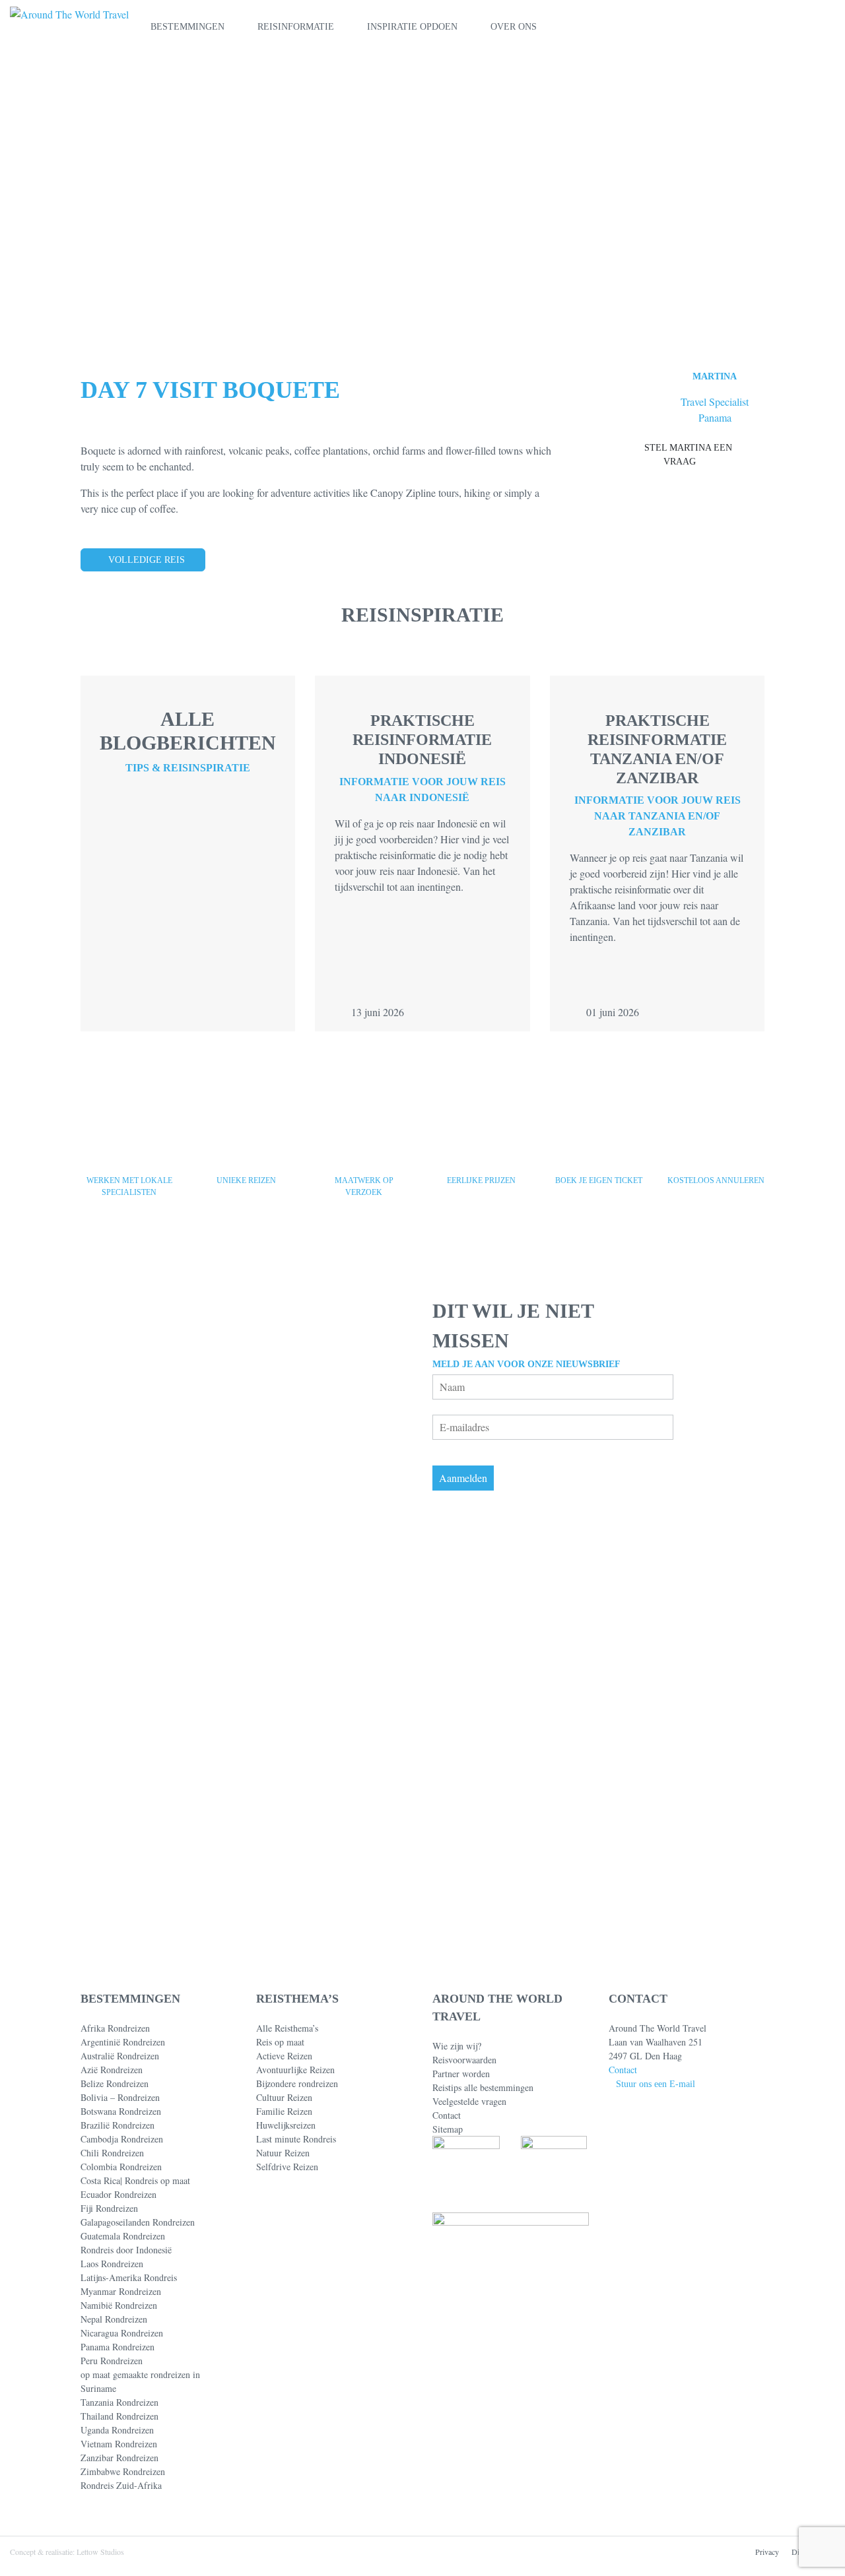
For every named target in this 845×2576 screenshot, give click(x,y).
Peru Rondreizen (112, 2361)
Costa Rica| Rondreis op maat (135, 2180)
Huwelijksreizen (286, 2125)
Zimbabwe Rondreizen (123, 2471)
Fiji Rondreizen (109, 2208)
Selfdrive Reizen (287, 2167)
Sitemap (448, 2129)
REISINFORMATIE (296, 27)
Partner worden (461, 2074)
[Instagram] (657, 2483)
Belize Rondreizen (115, 2083)
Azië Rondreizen (112, 2070)
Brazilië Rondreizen (118, 2125)
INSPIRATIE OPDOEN (412, 27)
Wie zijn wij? (457, 2046)
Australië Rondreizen (120, 2056)
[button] (801, 27)
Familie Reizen (284, 2111)
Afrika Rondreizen (115, 2028)
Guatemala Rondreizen (123, 2236)
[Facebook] (613, 2483)
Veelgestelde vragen (469, 2101)
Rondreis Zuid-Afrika (121, 2485)
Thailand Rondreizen (119, 2416)
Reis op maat (280, 2042)
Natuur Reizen (283, 2153)
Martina (715, 376)
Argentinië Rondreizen (123, 2042)
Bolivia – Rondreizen (120, 2097)
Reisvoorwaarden (464, 2060)
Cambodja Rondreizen (122, 2139)
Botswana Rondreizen (121, 2111)
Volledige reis (147, 560)
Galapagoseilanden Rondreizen (138, 2222)
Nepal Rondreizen (114, 2319)
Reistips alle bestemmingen (483, 2087)
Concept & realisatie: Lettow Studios (67, 2552)
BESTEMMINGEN (187, 27)
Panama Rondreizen (118, 2347)
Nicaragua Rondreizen (122, 2333)
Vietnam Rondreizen (119, 2444)
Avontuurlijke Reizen (295, 2070)
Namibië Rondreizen (119, 2305)
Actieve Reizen (284, 2056)
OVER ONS (514, 27)
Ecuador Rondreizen (118, 2194)
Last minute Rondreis (296, 2139)
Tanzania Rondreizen (119, 2402)
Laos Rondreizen (112, 2264)
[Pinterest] (635, 2483)
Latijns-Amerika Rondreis (129, 2277)
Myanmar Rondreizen (121, 2291)
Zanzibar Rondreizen (119, 2458)
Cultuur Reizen (284, 2097)
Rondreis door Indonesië (126, 2250)
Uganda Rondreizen (117, 2430)
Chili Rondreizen (112, 2153)
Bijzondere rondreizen (297, 2083)
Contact (447, 2115)
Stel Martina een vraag (688, 455)
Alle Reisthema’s (287, 2028)
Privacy (767, 2552)
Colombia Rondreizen (121, 2167)
